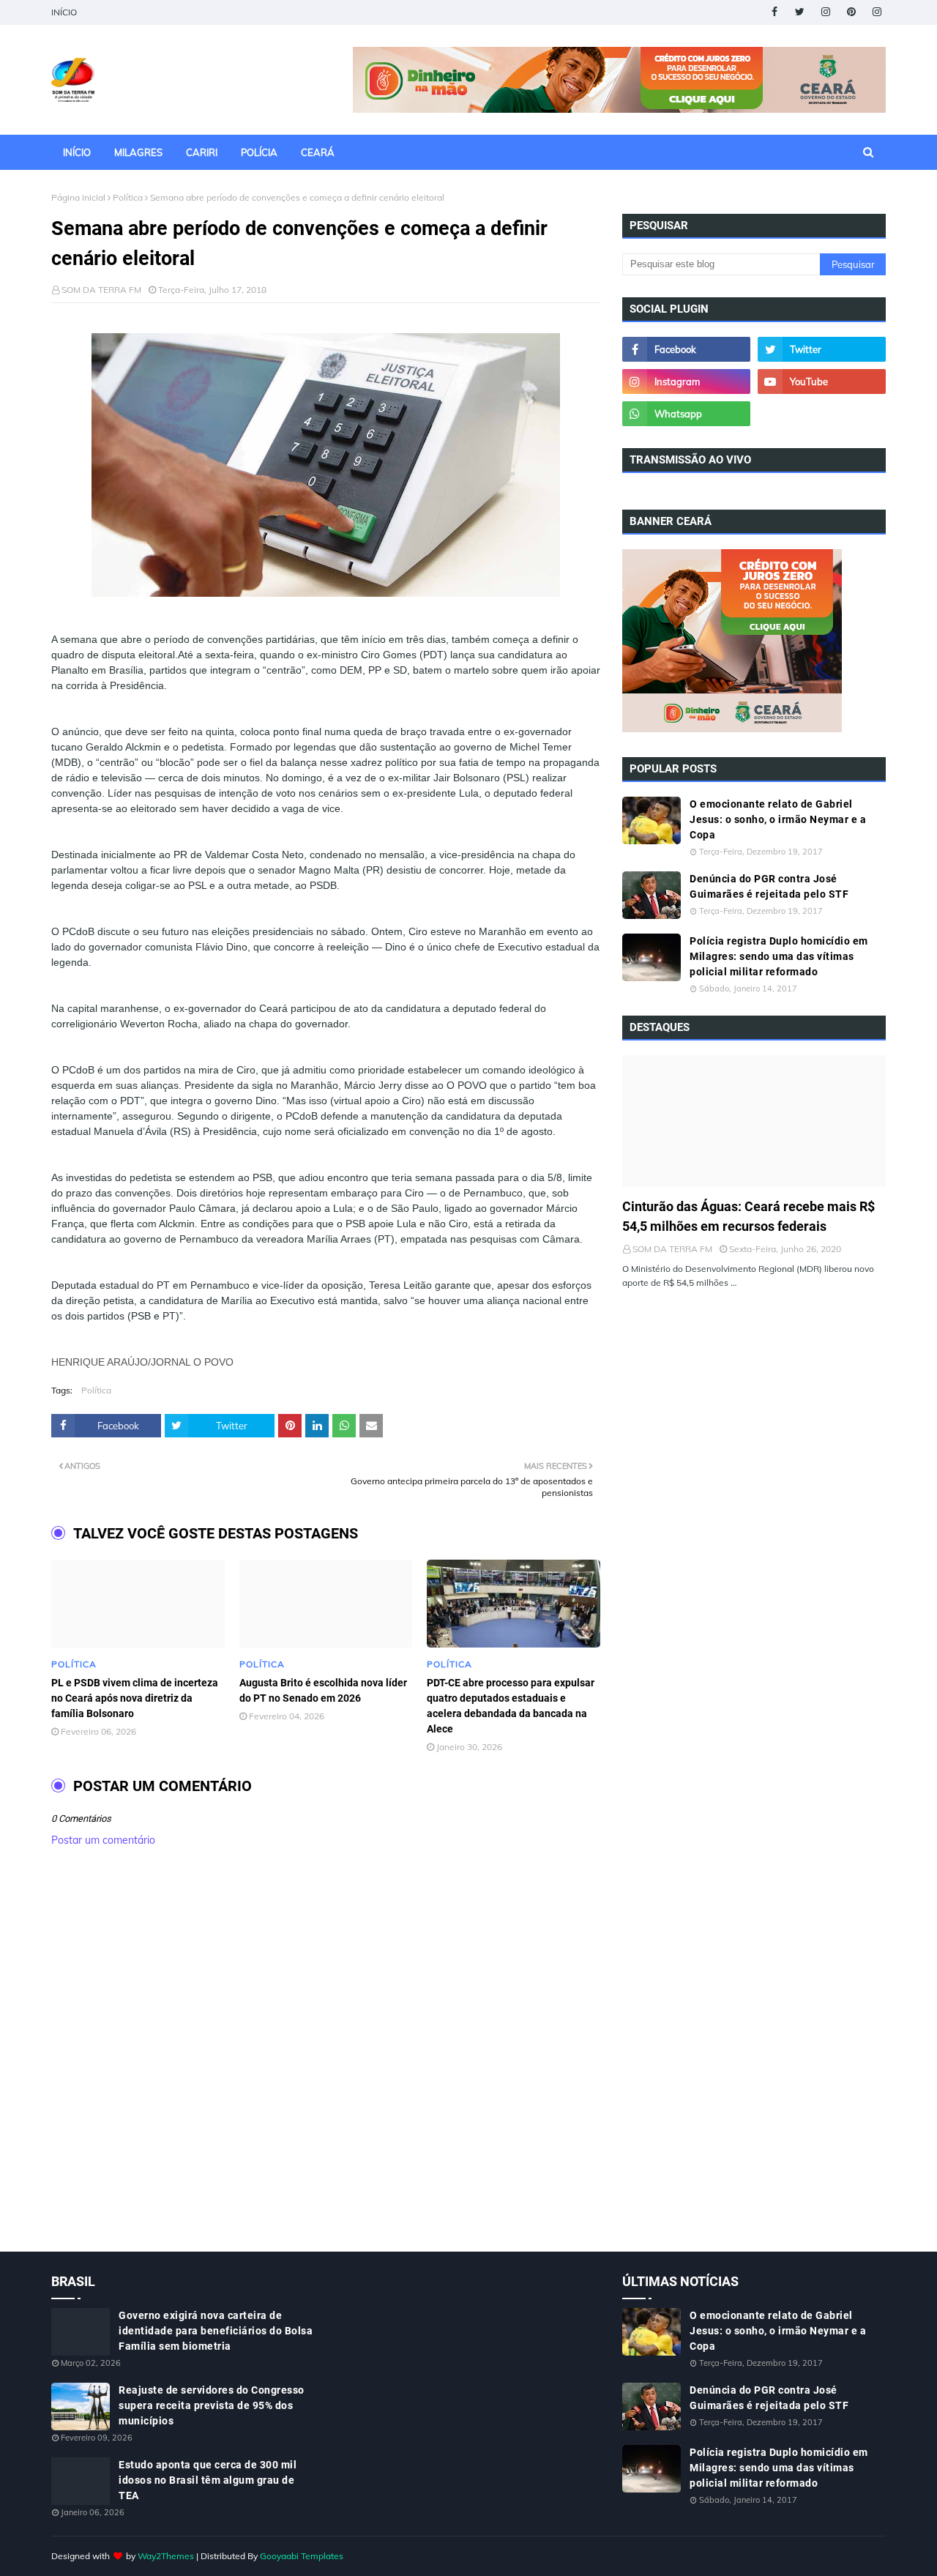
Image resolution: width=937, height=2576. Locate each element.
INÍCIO (64, 12)
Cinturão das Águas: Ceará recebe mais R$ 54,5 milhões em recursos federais (749, 1216)
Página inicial (78, 197)
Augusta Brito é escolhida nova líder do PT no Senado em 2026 (323, 1690)
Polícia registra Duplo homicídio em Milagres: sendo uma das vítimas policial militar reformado (779, 956)
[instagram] (825, 12)
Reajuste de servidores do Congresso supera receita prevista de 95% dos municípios (212, 2405)
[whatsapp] (686, 414)
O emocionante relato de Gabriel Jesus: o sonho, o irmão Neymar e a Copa (778, 819)
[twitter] (800, 12)
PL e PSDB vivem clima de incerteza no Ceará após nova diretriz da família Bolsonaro (135, 1698)
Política (128, 197)
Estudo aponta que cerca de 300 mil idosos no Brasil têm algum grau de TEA (208, 2480)
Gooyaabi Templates (302, 2556)
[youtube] (822, 381)
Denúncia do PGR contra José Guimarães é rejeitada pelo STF (769, 886)
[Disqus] (326, 2065)
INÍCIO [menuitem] (77, 152)
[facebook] (774, 12)
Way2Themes (166, 2556)
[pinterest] (851, 12)
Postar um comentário (103, 1840)
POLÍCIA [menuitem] (259, 152)
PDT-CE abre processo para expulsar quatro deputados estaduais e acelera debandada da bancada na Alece (511, 1706)
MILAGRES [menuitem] (138, 152)
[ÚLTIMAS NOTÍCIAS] (754, 1121)
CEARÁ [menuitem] (318, 152)
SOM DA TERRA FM (101, 290)
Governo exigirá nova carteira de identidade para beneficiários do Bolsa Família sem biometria (216, 2331)
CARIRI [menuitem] (202, 152)
